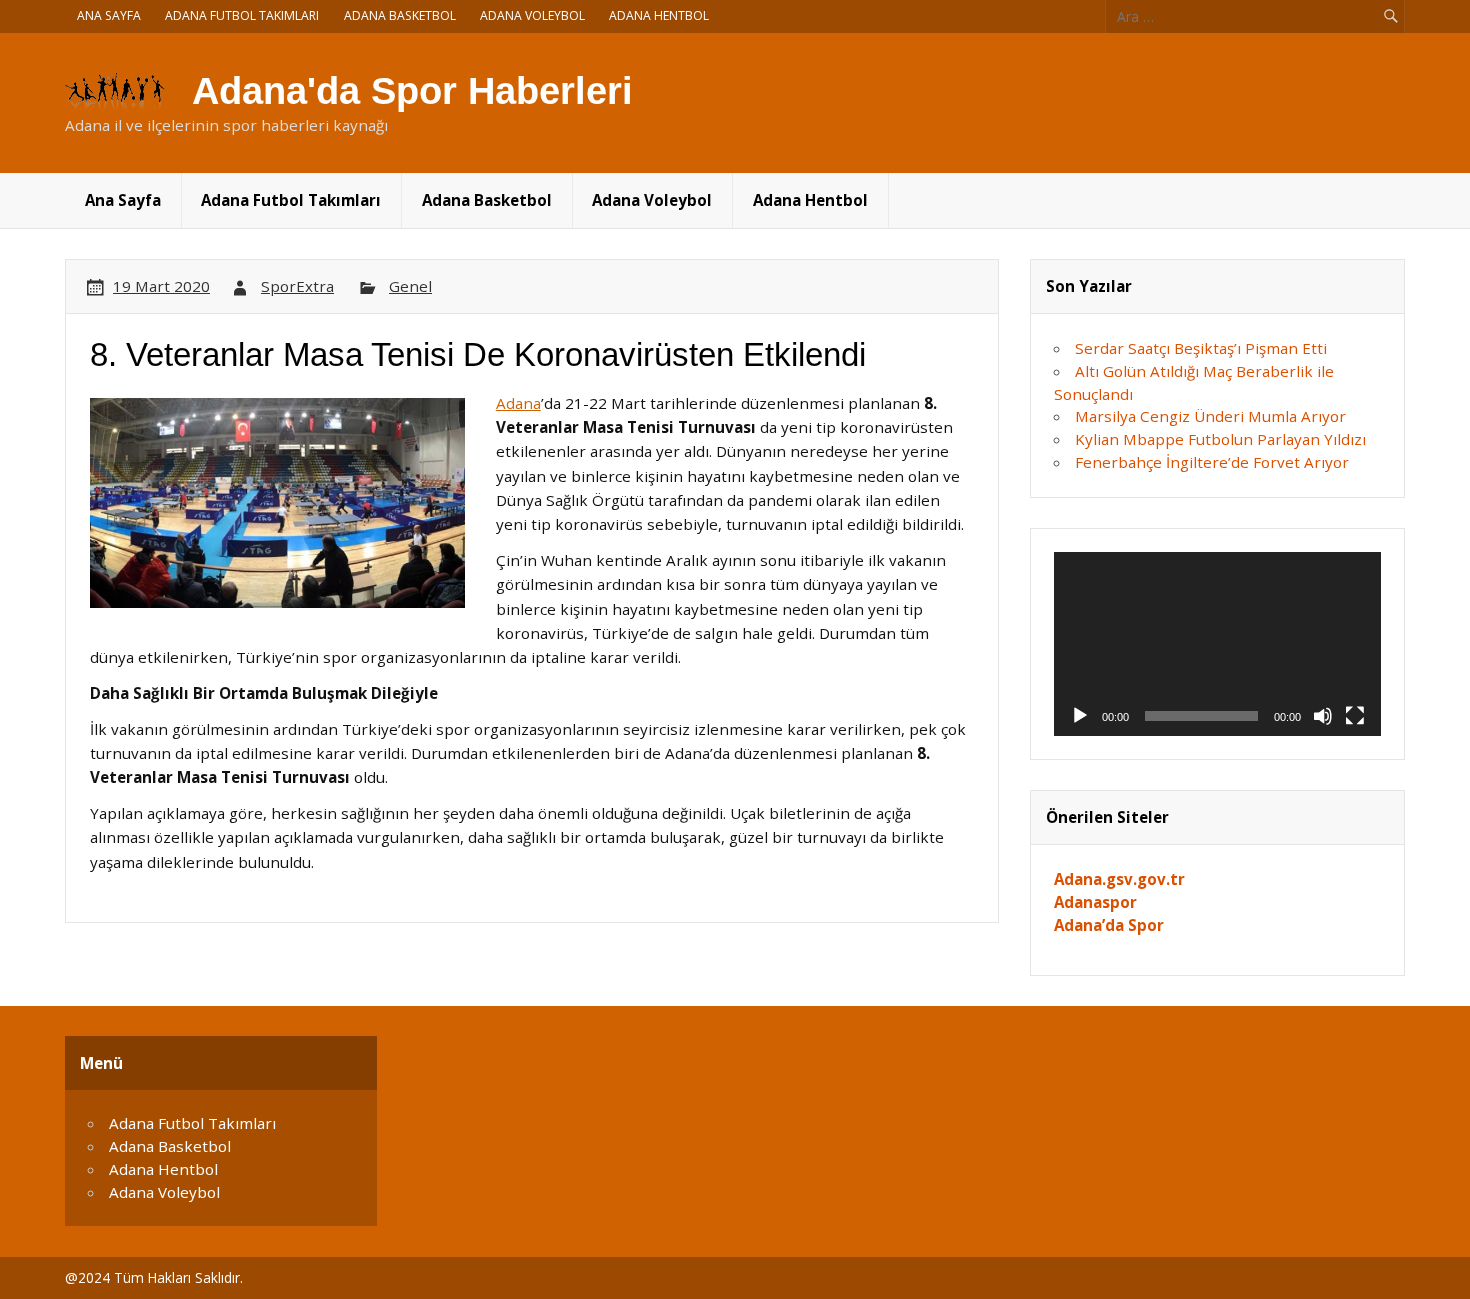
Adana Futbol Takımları (242, 15)
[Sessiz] (1323, 716)
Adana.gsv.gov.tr (1119, 879)
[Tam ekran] (1355, 716)
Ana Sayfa (109, 15)
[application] (1218, 644)
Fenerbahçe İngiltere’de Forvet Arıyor (1212, 462)
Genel (410, 286)
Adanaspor (1095, 902)
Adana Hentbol (659, 15)
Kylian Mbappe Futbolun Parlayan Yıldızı (1220, 439)
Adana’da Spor (1109, 925)
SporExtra (297, 286)
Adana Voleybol (532, 15)
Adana (518, 403)
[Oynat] (1080, 716)
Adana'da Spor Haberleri (412, 91)
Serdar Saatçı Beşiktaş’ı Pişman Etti (1201, 348)
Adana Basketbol (400, 15)
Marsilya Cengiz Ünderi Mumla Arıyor (1210, 416)
